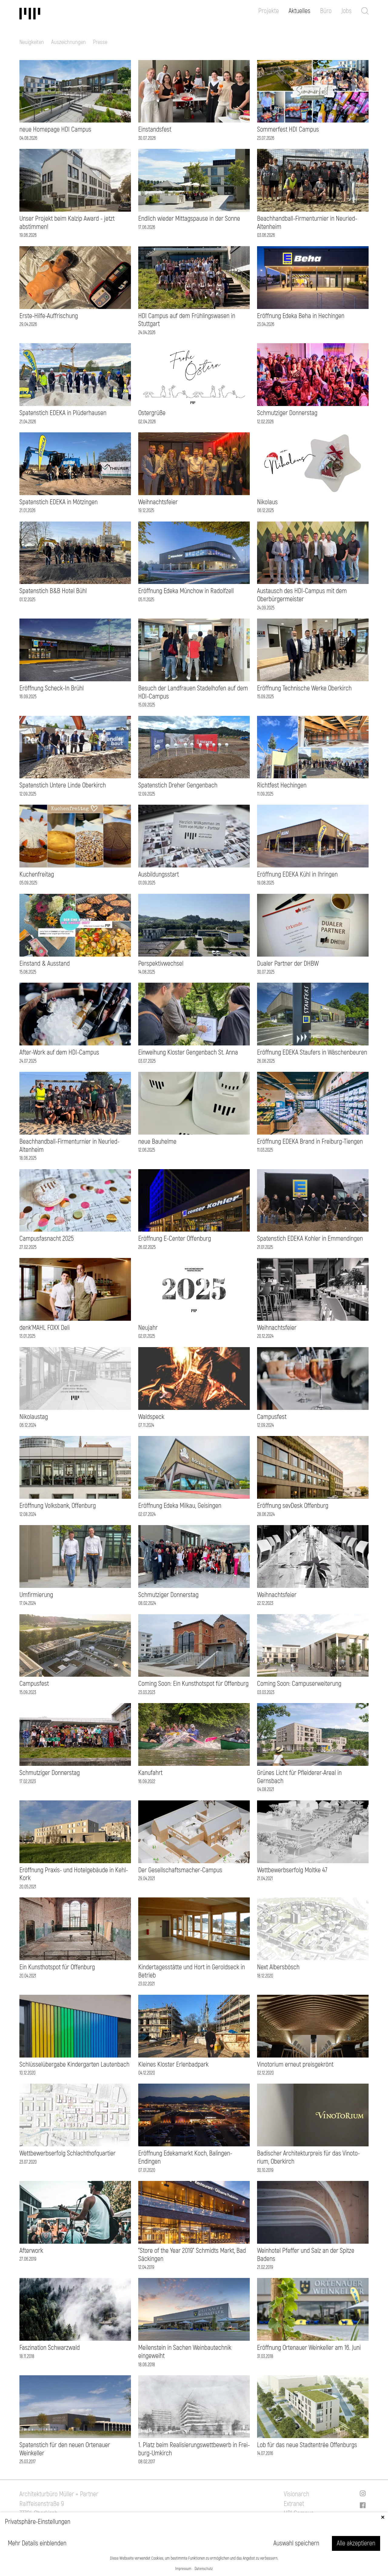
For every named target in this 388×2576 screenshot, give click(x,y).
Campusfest (272, 1417)
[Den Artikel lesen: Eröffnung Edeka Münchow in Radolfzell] (194, 553)
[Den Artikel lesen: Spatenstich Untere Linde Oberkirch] (75, 747)
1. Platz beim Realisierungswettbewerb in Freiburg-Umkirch (194, 2449)
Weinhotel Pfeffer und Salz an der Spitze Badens (306, 2255)
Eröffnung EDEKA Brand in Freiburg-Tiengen (310, 1142)
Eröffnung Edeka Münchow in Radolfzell (186, 591)
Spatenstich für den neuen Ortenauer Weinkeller (65, 2449)
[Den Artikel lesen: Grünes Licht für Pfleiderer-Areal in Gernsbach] (313, 1734)
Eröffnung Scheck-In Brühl (52, 688)
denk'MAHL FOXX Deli (45, 1328)
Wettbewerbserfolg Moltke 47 (292, 1870)
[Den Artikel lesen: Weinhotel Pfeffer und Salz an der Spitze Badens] (313, 2212)
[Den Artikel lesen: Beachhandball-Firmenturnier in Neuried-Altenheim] (313, 180)
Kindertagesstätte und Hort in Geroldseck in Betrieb (192, 1971)
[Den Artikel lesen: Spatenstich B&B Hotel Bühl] (75, 553)
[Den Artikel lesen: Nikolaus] (313, 464)
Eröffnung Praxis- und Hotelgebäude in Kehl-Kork (74, 1874)
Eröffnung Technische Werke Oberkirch (304, 688)
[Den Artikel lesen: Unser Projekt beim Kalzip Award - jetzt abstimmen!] (75, 180)
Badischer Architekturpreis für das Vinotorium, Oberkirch (308, 2157)
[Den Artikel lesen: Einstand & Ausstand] (75, 925)
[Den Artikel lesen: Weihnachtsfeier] (194, 464)
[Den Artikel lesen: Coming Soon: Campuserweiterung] (313, 1646)
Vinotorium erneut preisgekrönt (295, 2064)
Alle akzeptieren (356, 2543)
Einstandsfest (155, 129)
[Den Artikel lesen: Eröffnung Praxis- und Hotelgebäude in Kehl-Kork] (75, 1832)
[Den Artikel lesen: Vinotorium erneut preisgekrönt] (313, 2026)
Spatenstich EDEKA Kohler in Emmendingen (310, 1239)
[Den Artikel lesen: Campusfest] (313, 1379)
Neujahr (148, 1328)
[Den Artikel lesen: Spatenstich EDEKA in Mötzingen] (75, 464)
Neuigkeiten (32, 42)
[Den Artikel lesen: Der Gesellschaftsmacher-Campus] (194, 1832)
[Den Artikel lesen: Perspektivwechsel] (194, 925)
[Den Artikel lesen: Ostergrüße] (194, 375)
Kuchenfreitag (37, 874)
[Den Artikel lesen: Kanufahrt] (194, 1734)
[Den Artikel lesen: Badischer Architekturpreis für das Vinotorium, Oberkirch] (313, 2115)
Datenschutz (204, 2569)
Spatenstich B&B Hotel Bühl (53, 591)
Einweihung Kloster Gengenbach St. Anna (188, 1052)
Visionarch (296, 2494)
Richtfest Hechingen (282, 785)
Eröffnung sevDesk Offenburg (293, 1506)
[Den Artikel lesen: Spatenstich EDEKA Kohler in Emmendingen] (313, 1201)
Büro (326, 11)
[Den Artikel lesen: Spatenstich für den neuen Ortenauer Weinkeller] (75, 2407)
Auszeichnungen (69, 42)
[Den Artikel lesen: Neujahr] (194, 1289)
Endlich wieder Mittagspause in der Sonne (189, 219)
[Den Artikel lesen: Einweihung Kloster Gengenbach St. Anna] (194, 1014)
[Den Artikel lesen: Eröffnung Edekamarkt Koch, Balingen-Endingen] (194, 2115)
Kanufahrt (150, 1773)
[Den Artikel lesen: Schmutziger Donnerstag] (313, 375)
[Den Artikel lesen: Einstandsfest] (194, 91)
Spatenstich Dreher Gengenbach (178, 785)
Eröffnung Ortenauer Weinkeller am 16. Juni (309, 2348)
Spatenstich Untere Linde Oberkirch (63, 785)
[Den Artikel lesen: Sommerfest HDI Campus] (313, 91)
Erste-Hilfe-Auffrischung (49, 316)
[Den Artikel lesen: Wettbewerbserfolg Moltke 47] (313, 1832)
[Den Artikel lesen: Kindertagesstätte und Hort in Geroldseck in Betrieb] (194, 1929)
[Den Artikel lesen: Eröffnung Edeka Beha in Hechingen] (313, 278)
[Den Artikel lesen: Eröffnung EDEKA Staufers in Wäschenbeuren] (313, 1014)
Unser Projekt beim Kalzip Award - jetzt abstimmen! (67, 223)
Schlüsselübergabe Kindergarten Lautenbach (74, 2064)
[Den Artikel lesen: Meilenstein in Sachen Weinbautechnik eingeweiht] (194, 2309)
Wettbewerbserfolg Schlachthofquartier (67, 2153)
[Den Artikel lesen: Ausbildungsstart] (194, 836)
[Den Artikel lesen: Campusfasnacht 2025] (75, 1201)
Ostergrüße (152, 413)
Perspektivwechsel (161, 964)
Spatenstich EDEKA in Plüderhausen (63, 413)
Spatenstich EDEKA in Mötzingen (59, 502)
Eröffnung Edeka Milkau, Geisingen (180, 1506)
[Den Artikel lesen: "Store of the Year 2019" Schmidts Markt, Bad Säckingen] (194, 2212)
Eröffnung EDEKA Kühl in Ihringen (297, 874)
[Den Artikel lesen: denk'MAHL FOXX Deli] (75, 1289)
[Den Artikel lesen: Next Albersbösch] (313, 1929)
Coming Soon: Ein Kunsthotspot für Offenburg (193, 1684)
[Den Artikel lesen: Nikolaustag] (75, 1379)
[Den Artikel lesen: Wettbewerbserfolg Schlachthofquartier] (75, 2115)
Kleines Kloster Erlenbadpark (173, 2064)
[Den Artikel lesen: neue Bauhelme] (194, 1103)
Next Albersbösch (278, 1967)
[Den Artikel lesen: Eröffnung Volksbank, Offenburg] (75, 1467)
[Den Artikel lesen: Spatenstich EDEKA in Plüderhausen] (75, 375)
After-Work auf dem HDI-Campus (59, 1052)
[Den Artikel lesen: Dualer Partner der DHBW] (313, 925)
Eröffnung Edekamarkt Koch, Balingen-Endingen (185, 2157)
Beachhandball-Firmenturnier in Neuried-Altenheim (307, 223)
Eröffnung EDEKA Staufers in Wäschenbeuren (312, 1052)
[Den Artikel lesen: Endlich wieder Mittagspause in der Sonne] (194, 180)
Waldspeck (151, 1417)
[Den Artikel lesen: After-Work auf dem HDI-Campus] (75, 1014)
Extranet (294, 2504)
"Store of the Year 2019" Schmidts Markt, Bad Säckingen (192, 2255)
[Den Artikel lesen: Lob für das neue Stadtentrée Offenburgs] (313, 2407)
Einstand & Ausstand (45, 964)
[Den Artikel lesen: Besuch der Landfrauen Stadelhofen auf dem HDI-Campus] (194, 650)
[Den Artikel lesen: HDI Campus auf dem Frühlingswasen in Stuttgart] (194, 278)
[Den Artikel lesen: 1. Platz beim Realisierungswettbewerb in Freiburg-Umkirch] (194, 2407)
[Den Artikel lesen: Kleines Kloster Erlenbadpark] (194, 2026)
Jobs (346, 11)
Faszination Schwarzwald (50, 2348)
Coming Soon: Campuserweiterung (299, 1684)
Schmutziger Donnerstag (287, 413)
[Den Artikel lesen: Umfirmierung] (75, 1556)
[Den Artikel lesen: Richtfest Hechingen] (313, 747)
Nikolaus (267, 502)
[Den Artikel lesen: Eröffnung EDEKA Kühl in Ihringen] (313, 836)
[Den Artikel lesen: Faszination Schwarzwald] (75, 2309)
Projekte (269, 11)
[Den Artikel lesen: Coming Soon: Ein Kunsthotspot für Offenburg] (194, 1646)
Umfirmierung (36, 1595)
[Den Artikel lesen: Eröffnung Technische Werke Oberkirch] (313, 650)
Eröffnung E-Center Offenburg (175, 1239)
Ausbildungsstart (159, 874)
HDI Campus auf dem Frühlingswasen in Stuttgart (187, 320)
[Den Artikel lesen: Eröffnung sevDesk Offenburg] (313, 1467)
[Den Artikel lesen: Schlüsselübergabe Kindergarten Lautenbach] (75, 2026)
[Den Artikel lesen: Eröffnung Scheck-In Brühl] (75, 650)
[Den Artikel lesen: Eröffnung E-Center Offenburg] (194, 1201)
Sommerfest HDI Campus (288, 129)
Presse (100, 42)
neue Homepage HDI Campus (55, 129)
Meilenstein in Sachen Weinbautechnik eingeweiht (185, 2352)
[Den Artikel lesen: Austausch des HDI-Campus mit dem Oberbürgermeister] (313, 553)
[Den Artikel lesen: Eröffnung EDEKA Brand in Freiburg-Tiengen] (313, 1103)
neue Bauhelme (157, 1142)
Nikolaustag (34, 1417)
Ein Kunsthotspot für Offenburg (57, 1967)
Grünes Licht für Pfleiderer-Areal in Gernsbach (299, 1777)
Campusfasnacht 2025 (47, 1239)
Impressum (183, 2569)
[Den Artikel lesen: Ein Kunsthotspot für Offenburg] (75, 1929)
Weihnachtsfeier (158, 502)
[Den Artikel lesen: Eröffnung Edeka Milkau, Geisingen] (194, 1467)
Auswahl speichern (296, 2543)
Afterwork (31, 2251)
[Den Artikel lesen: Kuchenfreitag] (75, 836)
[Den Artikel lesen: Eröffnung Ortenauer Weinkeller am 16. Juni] (313, 2309)
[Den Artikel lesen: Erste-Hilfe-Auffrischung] (75, 278)
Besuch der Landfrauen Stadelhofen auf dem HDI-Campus (193, 692)
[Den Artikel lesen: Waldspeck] (194, 1379)
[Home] (44, 14)
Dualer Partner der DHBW (288, 964)
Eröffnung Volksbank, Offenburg (58, 1506)
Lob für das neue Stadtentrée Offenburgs (307, 2445)
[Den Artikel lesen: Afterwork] (75, 2212)
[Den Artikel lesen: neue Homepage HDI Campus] (75, 91)
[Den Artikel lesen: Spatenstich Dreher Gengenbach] (194, 747)
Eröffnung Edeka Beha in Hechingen (301, 316)
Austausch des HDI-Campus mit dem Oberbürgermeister (302, 595)
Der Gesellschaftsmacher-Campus (180, 1870)
